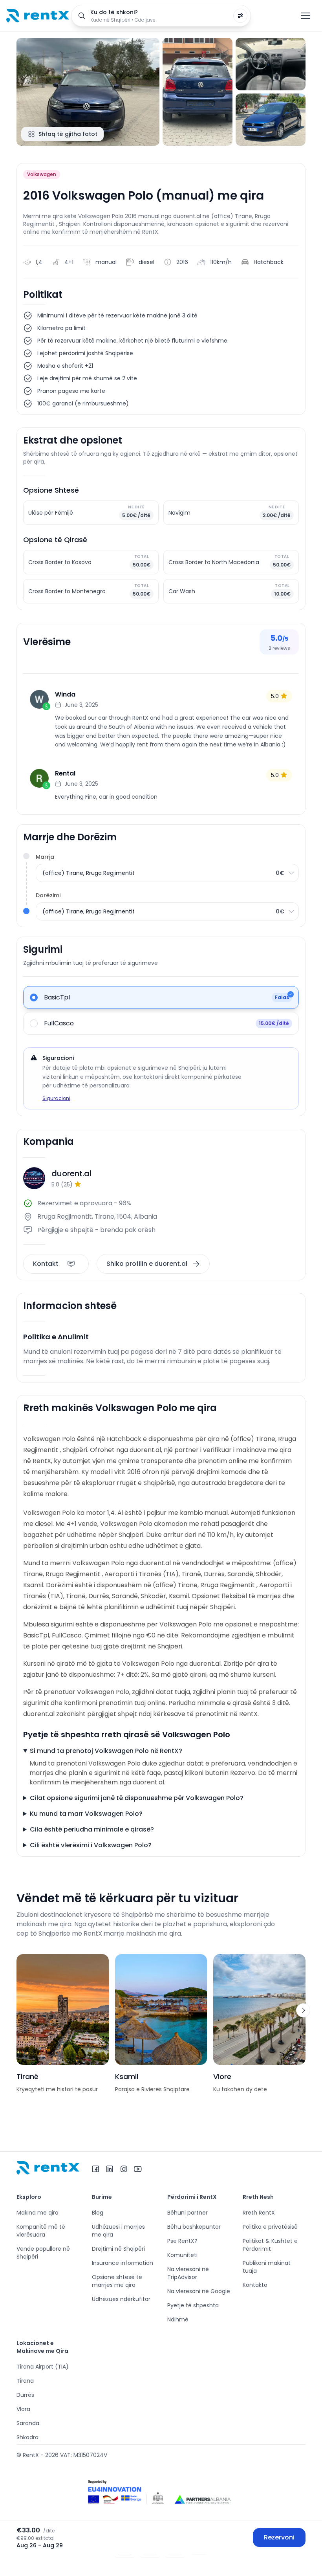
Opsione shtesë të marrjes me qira (117, 2281)
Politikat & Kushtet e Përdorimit (270, 2245)
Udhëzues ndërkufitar (121, 2299)
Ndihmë (178, 2319)
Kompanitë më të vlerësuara (41, 2231)
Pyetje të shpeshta (193, 2305)
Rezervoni (279, 2537)
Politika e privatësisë (270, 2227)
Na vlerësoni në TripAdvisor (188, 2273)
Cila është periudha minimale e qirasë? (92, 1829)
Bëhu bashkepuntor (194, 2227)
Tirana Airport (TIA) (43, 2367)
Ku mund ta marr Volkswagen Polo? (86, 1814)
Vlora (23, 2409)
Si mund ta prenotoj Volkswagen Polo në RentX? (106, 1751)
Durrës (25, 2395)
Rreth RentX (259, 2213)
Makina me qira (38, 2213)
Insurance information (123, 2263)
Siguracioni (56, 1098)
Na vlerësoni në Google (199, 2291)
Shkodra (27, 2437)
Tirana (25, 2381)
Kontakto (255, 2285)
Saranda (28, 2423)
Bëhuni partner (188, 2213)
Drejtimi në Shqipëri (118, 2249)
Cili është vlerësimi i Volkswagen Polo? (91, 1845)
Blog (98, 2213)
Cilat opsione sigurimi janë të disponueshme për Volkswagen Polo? (137, 1798)
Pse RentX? (182, 2241)
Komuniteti (182, 2255)
